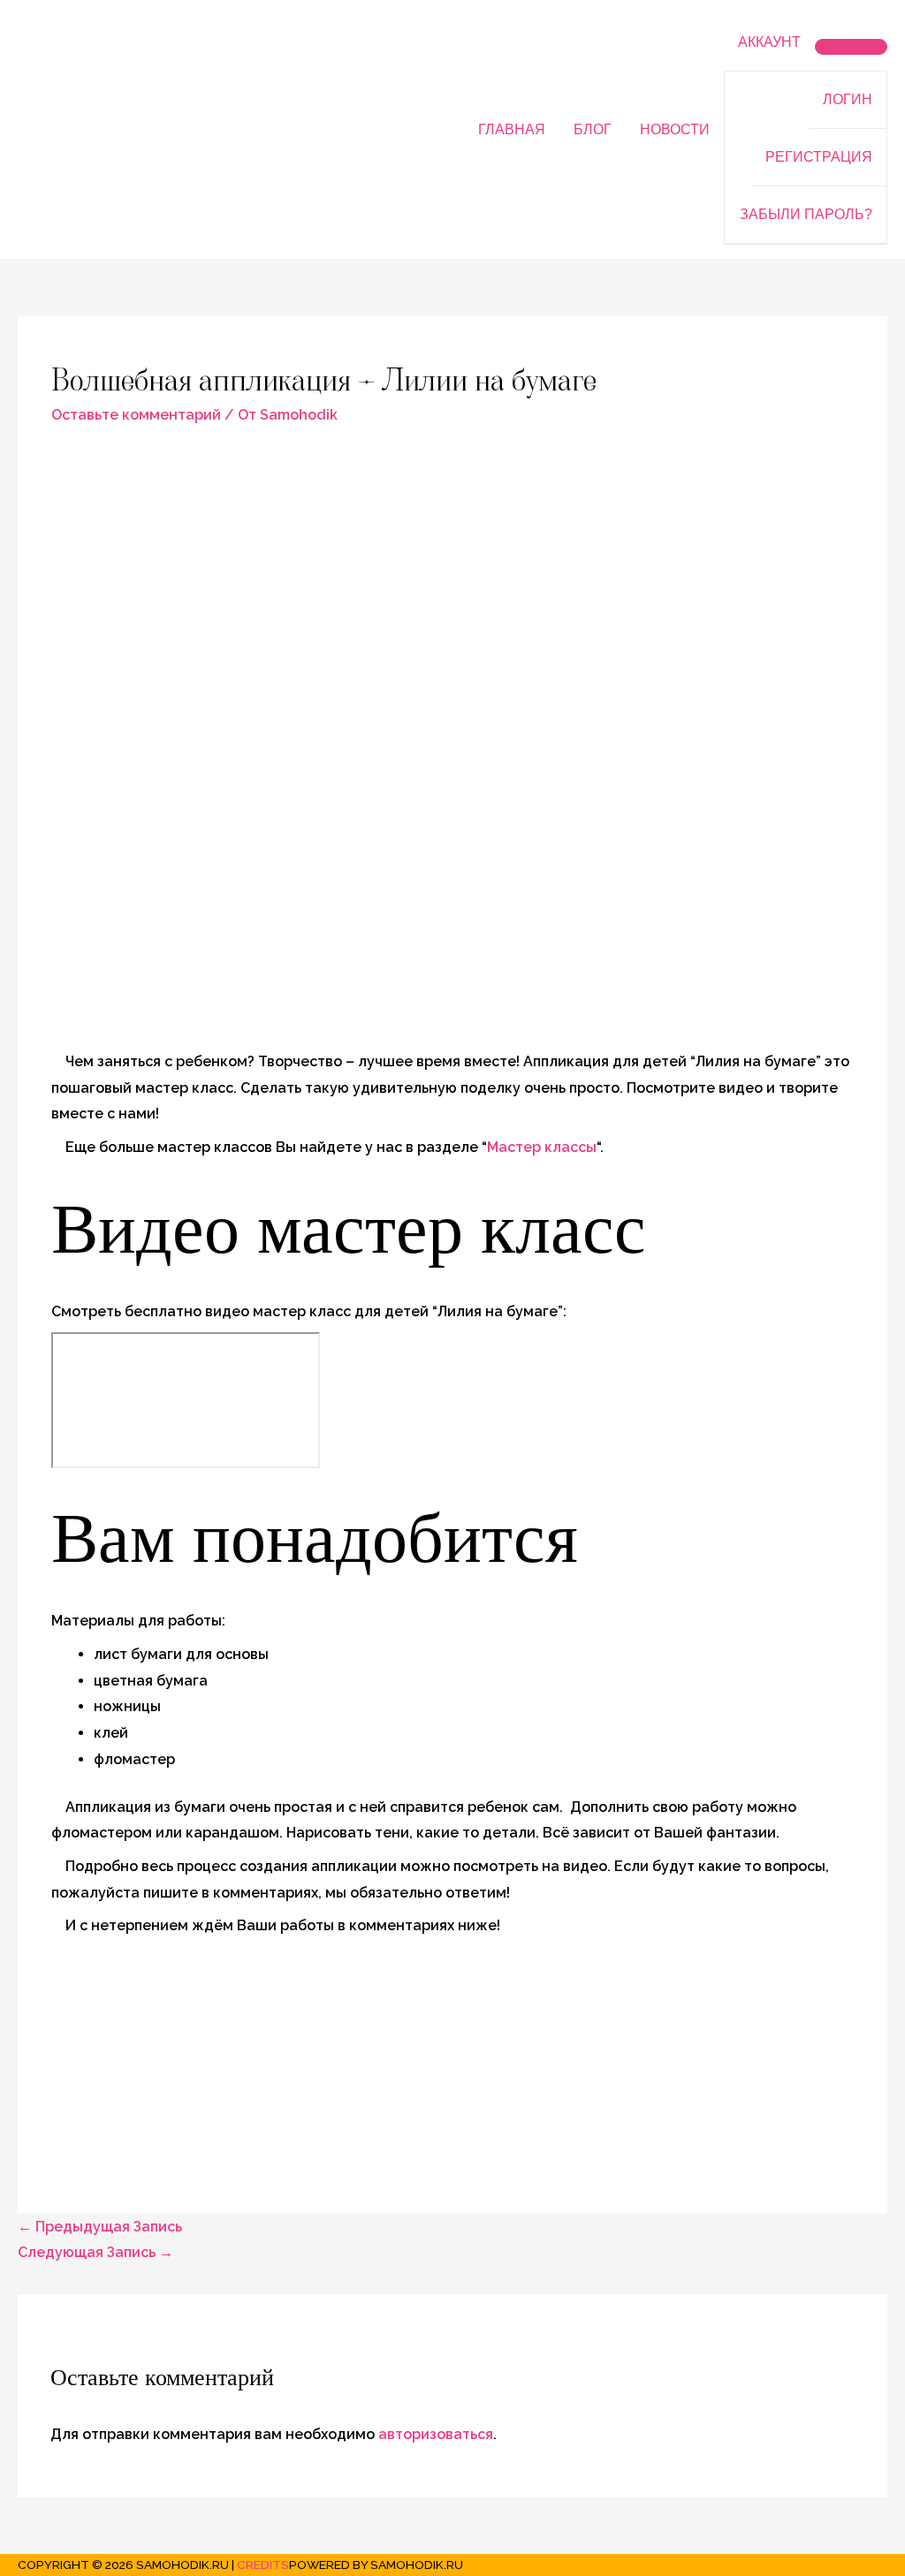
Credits (263, 2565)
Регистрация (819, 157)
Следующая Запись (95, 2252)
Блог (593, 129)
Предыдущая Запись (100, 2227)
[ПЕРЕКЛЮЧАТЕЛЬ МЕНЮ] (851, 47)
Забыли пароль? (806, 214)
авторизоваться (436, 2434)
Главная (512, 129)
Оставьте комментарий (136, 415)
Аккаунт (769, 42)
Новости (675, 129)
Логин (848, 99)
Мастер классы (542, 1147)
